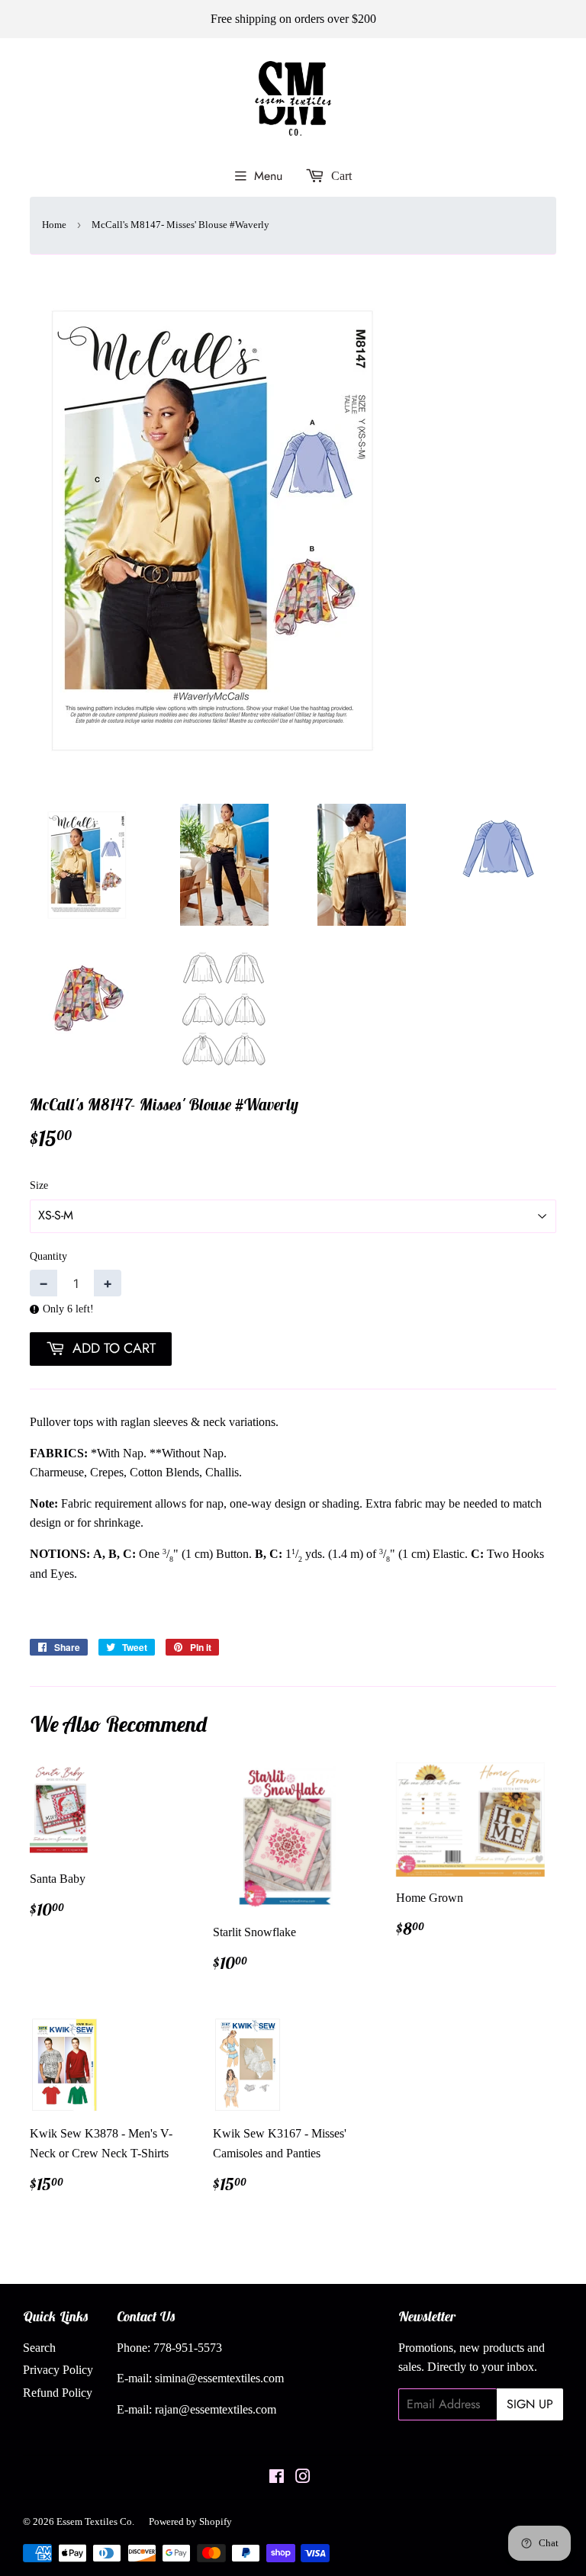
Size (39, 1185)
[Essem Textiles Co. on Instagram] (303, 2478)
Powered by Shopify (190, 2521)
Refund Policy (58, 2393)
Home (54, 225)
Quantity (48, 1256)
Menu (268, 176)
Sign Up (530, 2404)
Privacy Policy (58, 2370)
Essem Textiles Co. (95, 2521)
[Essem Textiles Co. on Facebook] (277, 2478)
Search (39, 2348)
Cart (340, 176)
